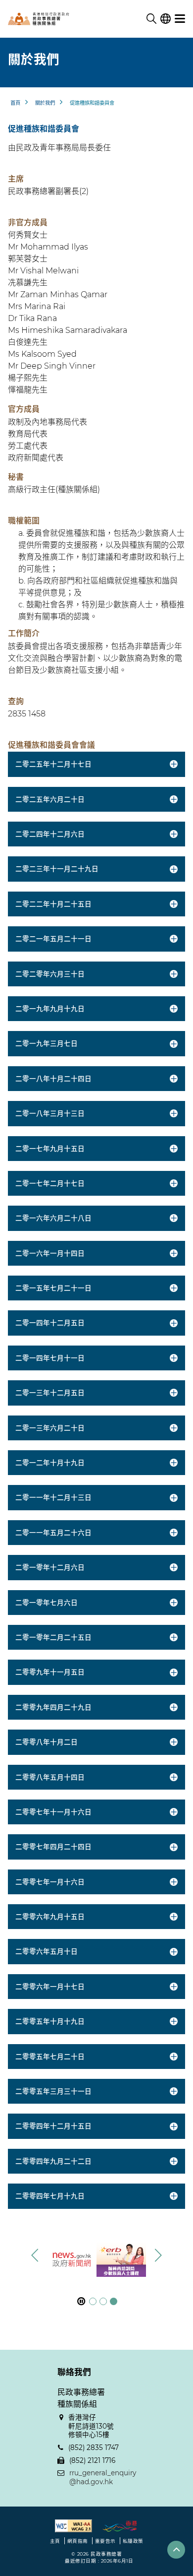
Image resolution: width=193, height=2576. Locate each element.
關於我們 (45, 103)
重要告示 (105, 2541)
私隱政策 (133, 2541)
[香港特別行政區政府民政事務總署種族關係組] (57, 19)
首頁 (15, 103)
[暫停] (81, 2301)
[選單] (180, 19)
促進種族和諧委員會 (92, 103)
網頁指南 (78, 2541)
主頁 (55, 2541)
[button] (158, 2255)
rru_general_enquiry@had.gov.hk (103, 2477)
